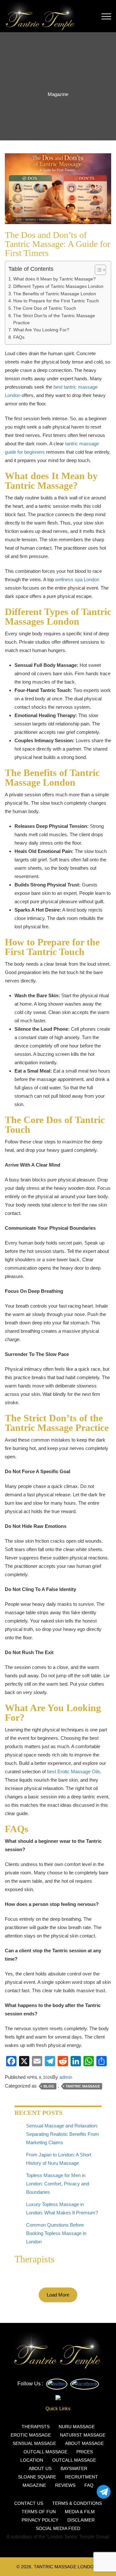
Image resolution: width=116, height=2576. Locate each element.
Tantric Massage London (65, 2567)
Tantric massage (83, 2086)
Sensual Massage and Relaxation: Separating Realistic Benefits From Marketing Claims (63, 2134)
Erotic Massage (31, 2435)
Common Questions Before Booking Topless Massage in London (56, 2233)
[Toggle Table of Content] (97, 270)
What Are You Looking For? (41, 330)
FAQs (19, 337)
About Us (40, 2468)
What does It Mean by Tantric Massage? (54, 279)
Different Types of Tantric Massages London (58, 286)
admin (66, 2077)
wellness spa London (77, 579)
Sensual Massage (34, 2443)
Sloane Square (37, 2477)
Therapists (36, 2427)
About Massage (84, 2443)
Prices (85, 2452)
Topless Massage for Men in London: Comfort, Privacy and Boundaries (58, 2184)
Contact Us (29, 2503)
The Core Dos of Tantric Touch (45, 308)
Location (32, 2460)
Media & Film (80, 2512)
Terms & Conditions (77, 2503)
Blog (49, 2086)
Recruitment (82, 2477)
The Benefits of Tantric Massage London (55, 294)
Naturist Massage (83, 2435)
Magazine (34, 2485)
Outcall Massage (45, 2452)
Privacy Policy (40, 2520)
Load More (58, 2295)
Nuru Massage (77, 2427)
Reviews (65, 2485)
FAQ (89, 2485)
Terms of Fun (39, 2512)
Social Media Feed (58, 2528)
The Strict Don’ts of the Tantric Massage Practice (54, 319)
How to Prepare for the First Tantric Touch (56, 301)
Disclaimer (81, 2520)
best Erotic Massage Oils (74, 1771)
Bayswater (74, 2468)
